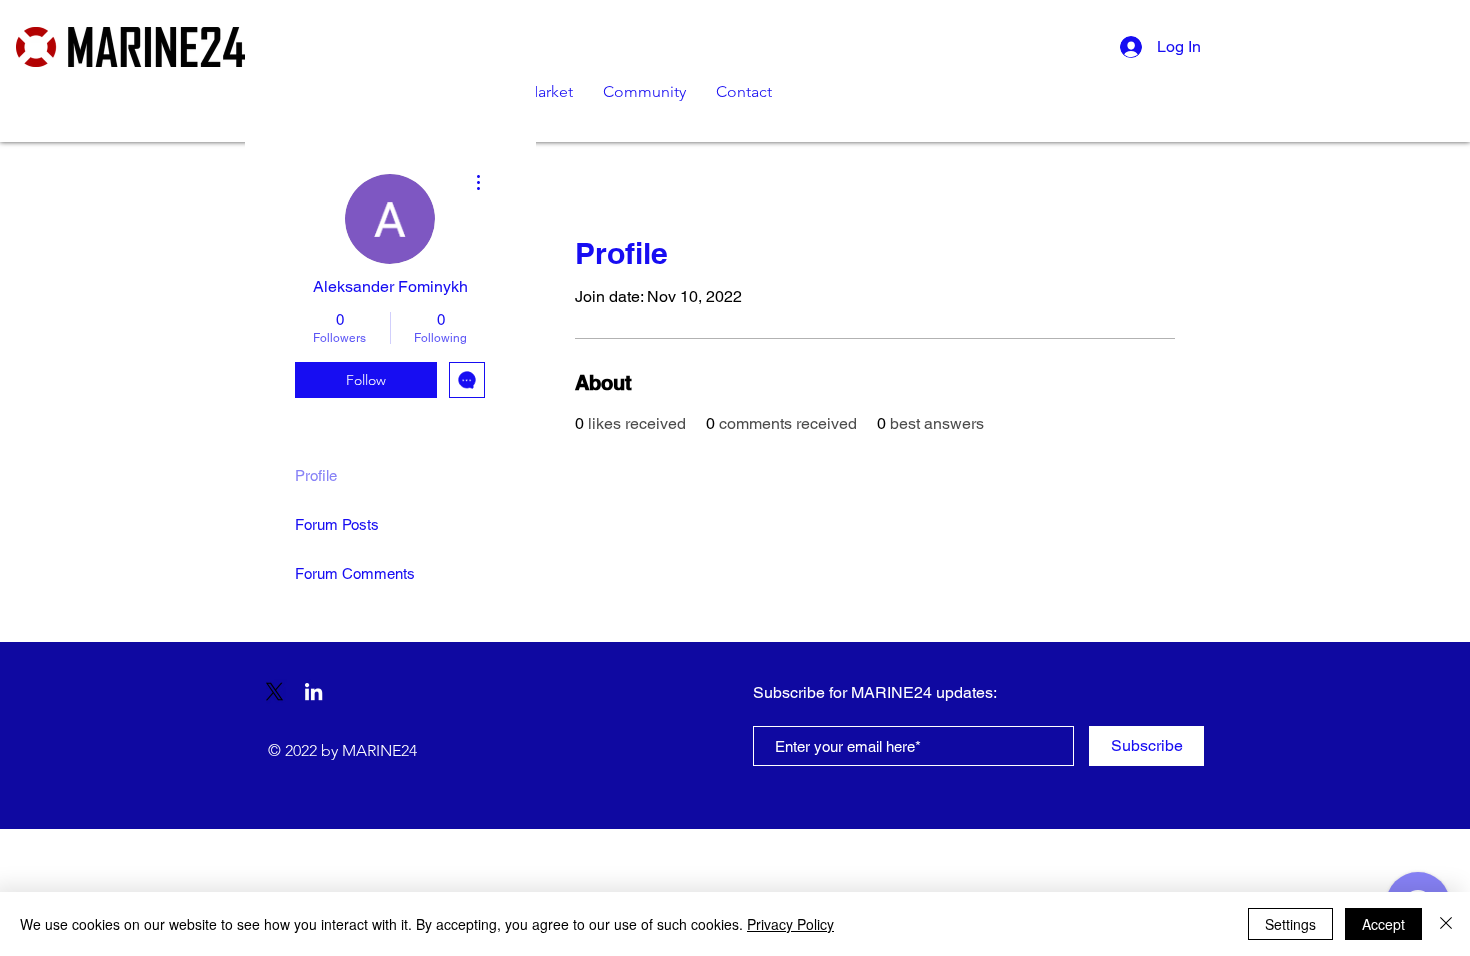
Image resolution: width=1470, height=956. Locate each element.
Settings (1290, 924)
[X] (274, 691)
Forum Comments (355, 573)
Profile (316, 475)
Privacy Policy (790, 924)
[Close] (1446, 924)
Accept (1383, 924)
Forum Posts (337, 524)
